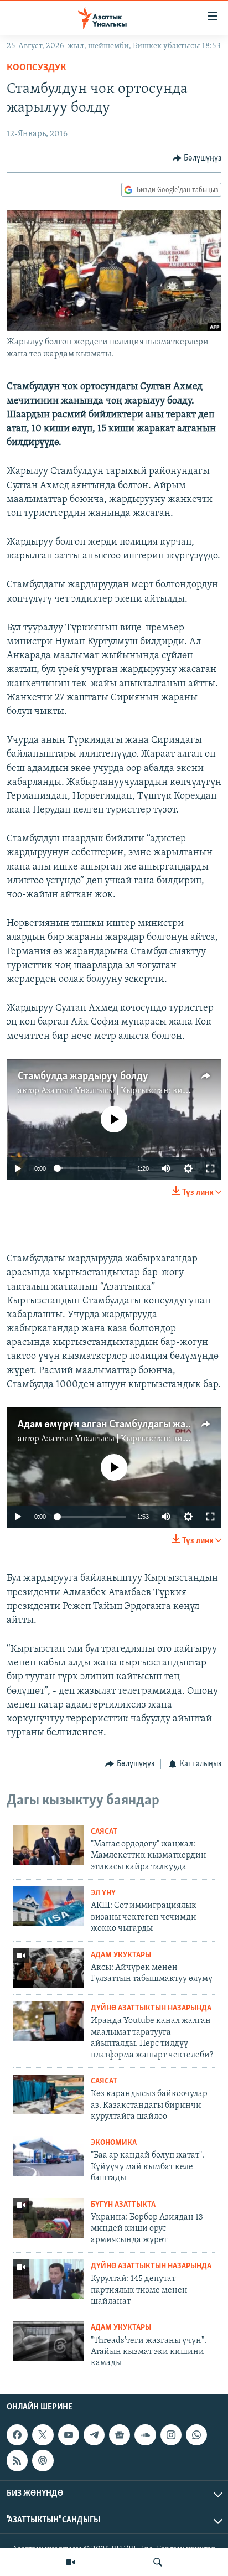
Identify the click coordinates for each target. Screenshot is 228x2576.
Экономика (114, 2143)
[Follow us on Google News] (120, 2435)
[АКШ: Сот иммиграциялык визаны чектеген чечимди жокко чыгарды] (48, 1906)
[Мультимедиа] (70, 2562)
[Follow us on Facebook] (17, 2435)
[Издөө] (158, 2562)
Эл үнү (103, 1893)
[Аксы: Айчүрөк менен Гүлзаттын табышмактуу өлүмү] (48, 1968)
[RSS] (17, 2460)
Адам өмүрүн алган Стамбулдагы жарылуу (116, 1425)
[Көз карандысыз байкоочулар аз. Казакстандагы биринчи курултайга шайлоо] (48, 2094)
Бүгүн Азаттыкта (123, 2205)
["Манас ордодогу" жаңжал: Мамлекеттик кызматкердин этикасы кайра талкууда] (48, 1845)
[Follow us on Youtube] (69, 2435)
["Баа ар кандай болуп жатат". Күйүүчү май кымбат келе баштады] (48, 2156)
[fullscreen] (210, 1168)
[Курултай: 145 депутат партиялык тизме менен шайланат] (48, 2279)
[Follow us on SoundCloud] (145, 2435)
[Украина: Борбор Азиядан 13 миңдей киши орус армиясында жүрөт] (48, 2218)
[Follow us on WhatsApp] (196, 2435)
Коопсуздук (37, 68)
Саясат (104, 1832)
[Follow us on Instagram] (171, 2435)
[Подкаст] (43, 2460)
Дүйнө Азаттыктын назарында (151, 2008)
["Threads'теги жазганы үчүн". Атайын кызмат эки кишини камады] (48, 2341)
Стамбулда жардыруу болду (83, 1077)
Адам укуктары (121, 1955)
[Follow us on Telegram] (94, 2435)
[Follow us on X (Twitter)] (43, 2435)
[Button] (197, 158)
